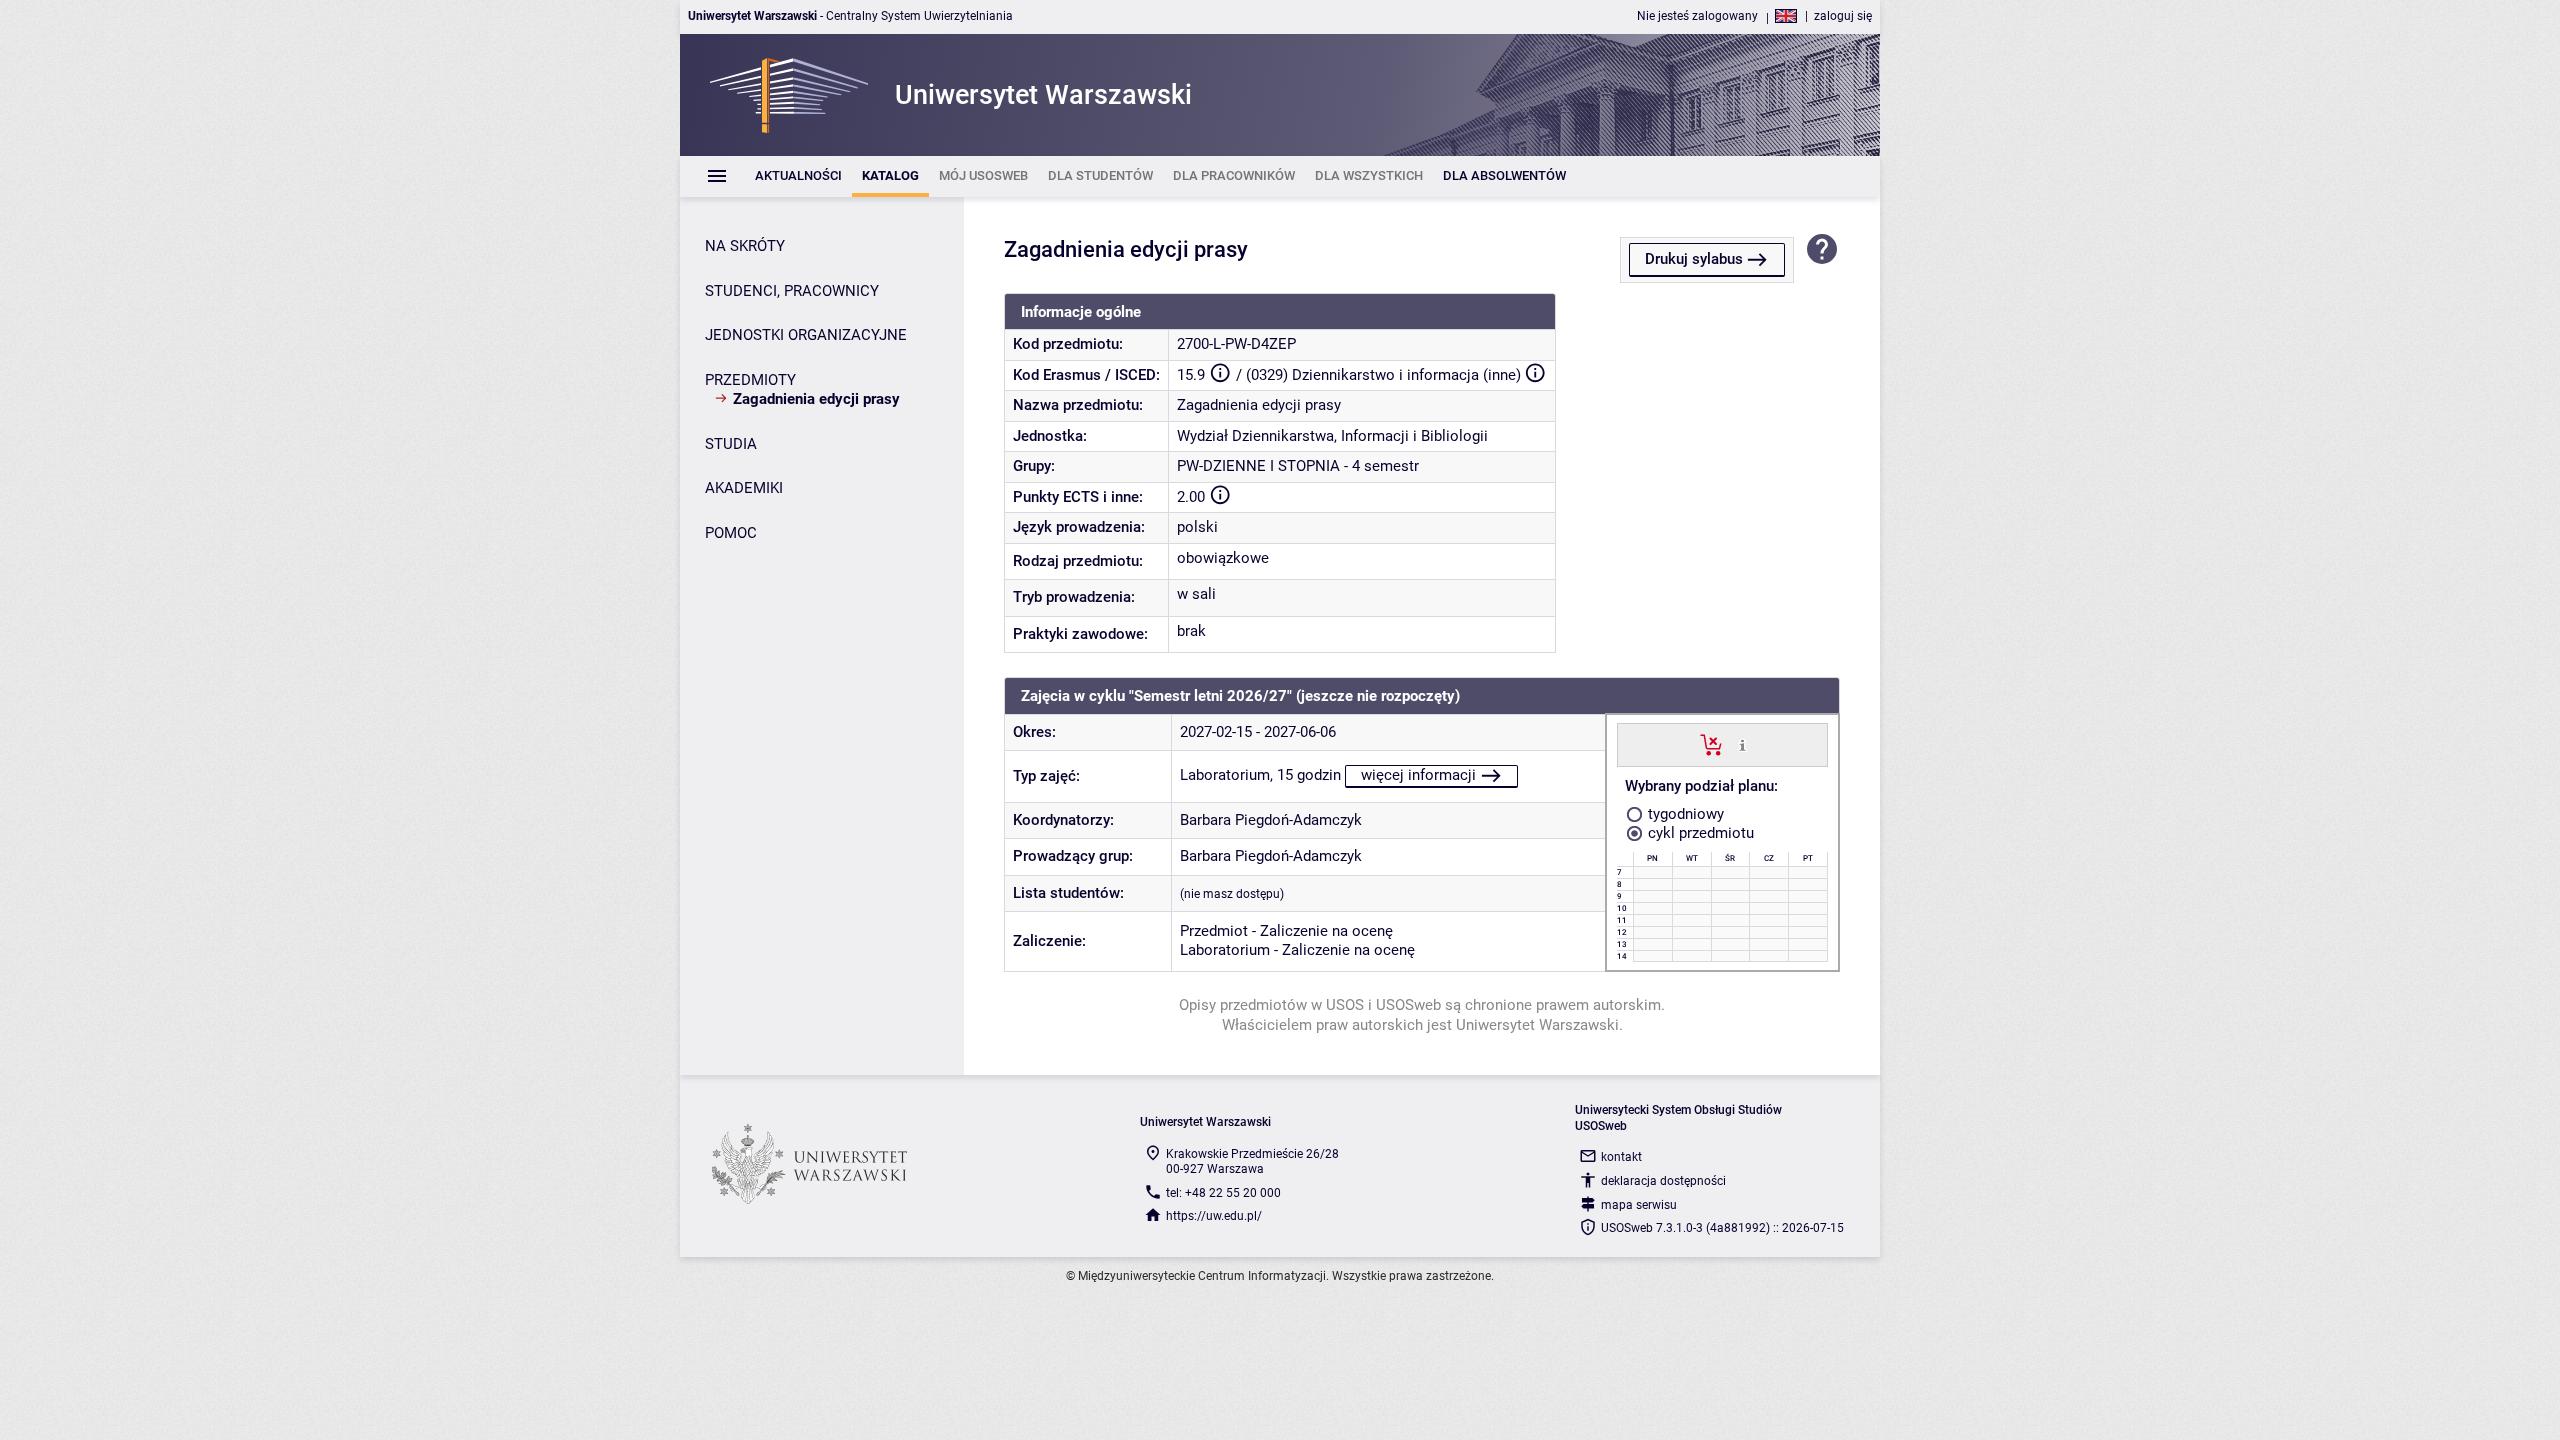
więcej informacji (1418, 775)
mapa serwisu (1639, 1205)
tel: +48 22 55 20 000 (1223, 1193)
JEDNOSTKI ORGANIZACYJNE (806, 335)
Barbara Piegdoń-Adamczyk (1271, 820)
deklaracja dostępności (1663, 1181)
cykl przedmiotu (1699, 833)
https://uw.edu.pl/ (1214, 1216)
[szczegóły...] (1742, 744)
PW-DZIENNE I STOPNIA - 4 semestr (1298, 466)
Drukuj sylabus (1694, 259)
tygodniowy (1684, 814)
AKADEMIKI (744, 488)
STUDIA (731, 444)
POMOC (731, 533)
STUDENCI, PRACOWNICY (792, 291)
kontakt (1621, 1157)
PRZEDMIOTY (750, 380)
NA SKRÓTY (745, 246)
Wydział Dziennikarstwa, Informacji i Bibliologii (1332, 436)
